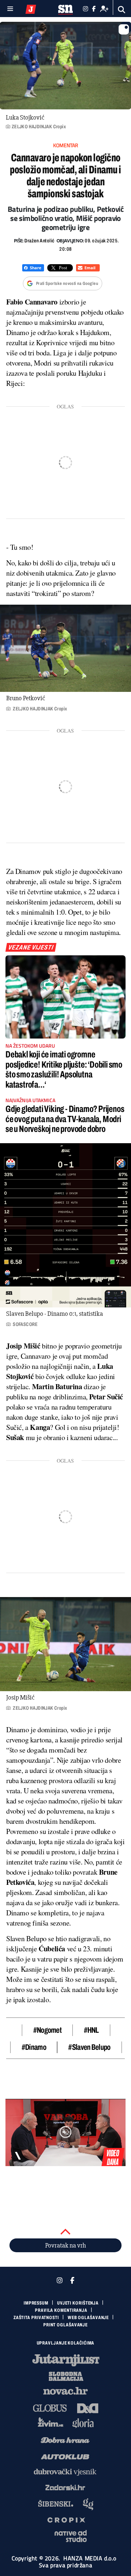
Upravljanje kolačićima (66, 2343)
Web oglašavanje (88, 2318)
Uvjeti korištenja (78, 2303)
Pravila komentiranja (61, 2310)
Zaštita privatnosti (36, 2318)
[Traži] (122, 10)
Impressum (36, 2303)
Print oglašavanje (65, 2325)
